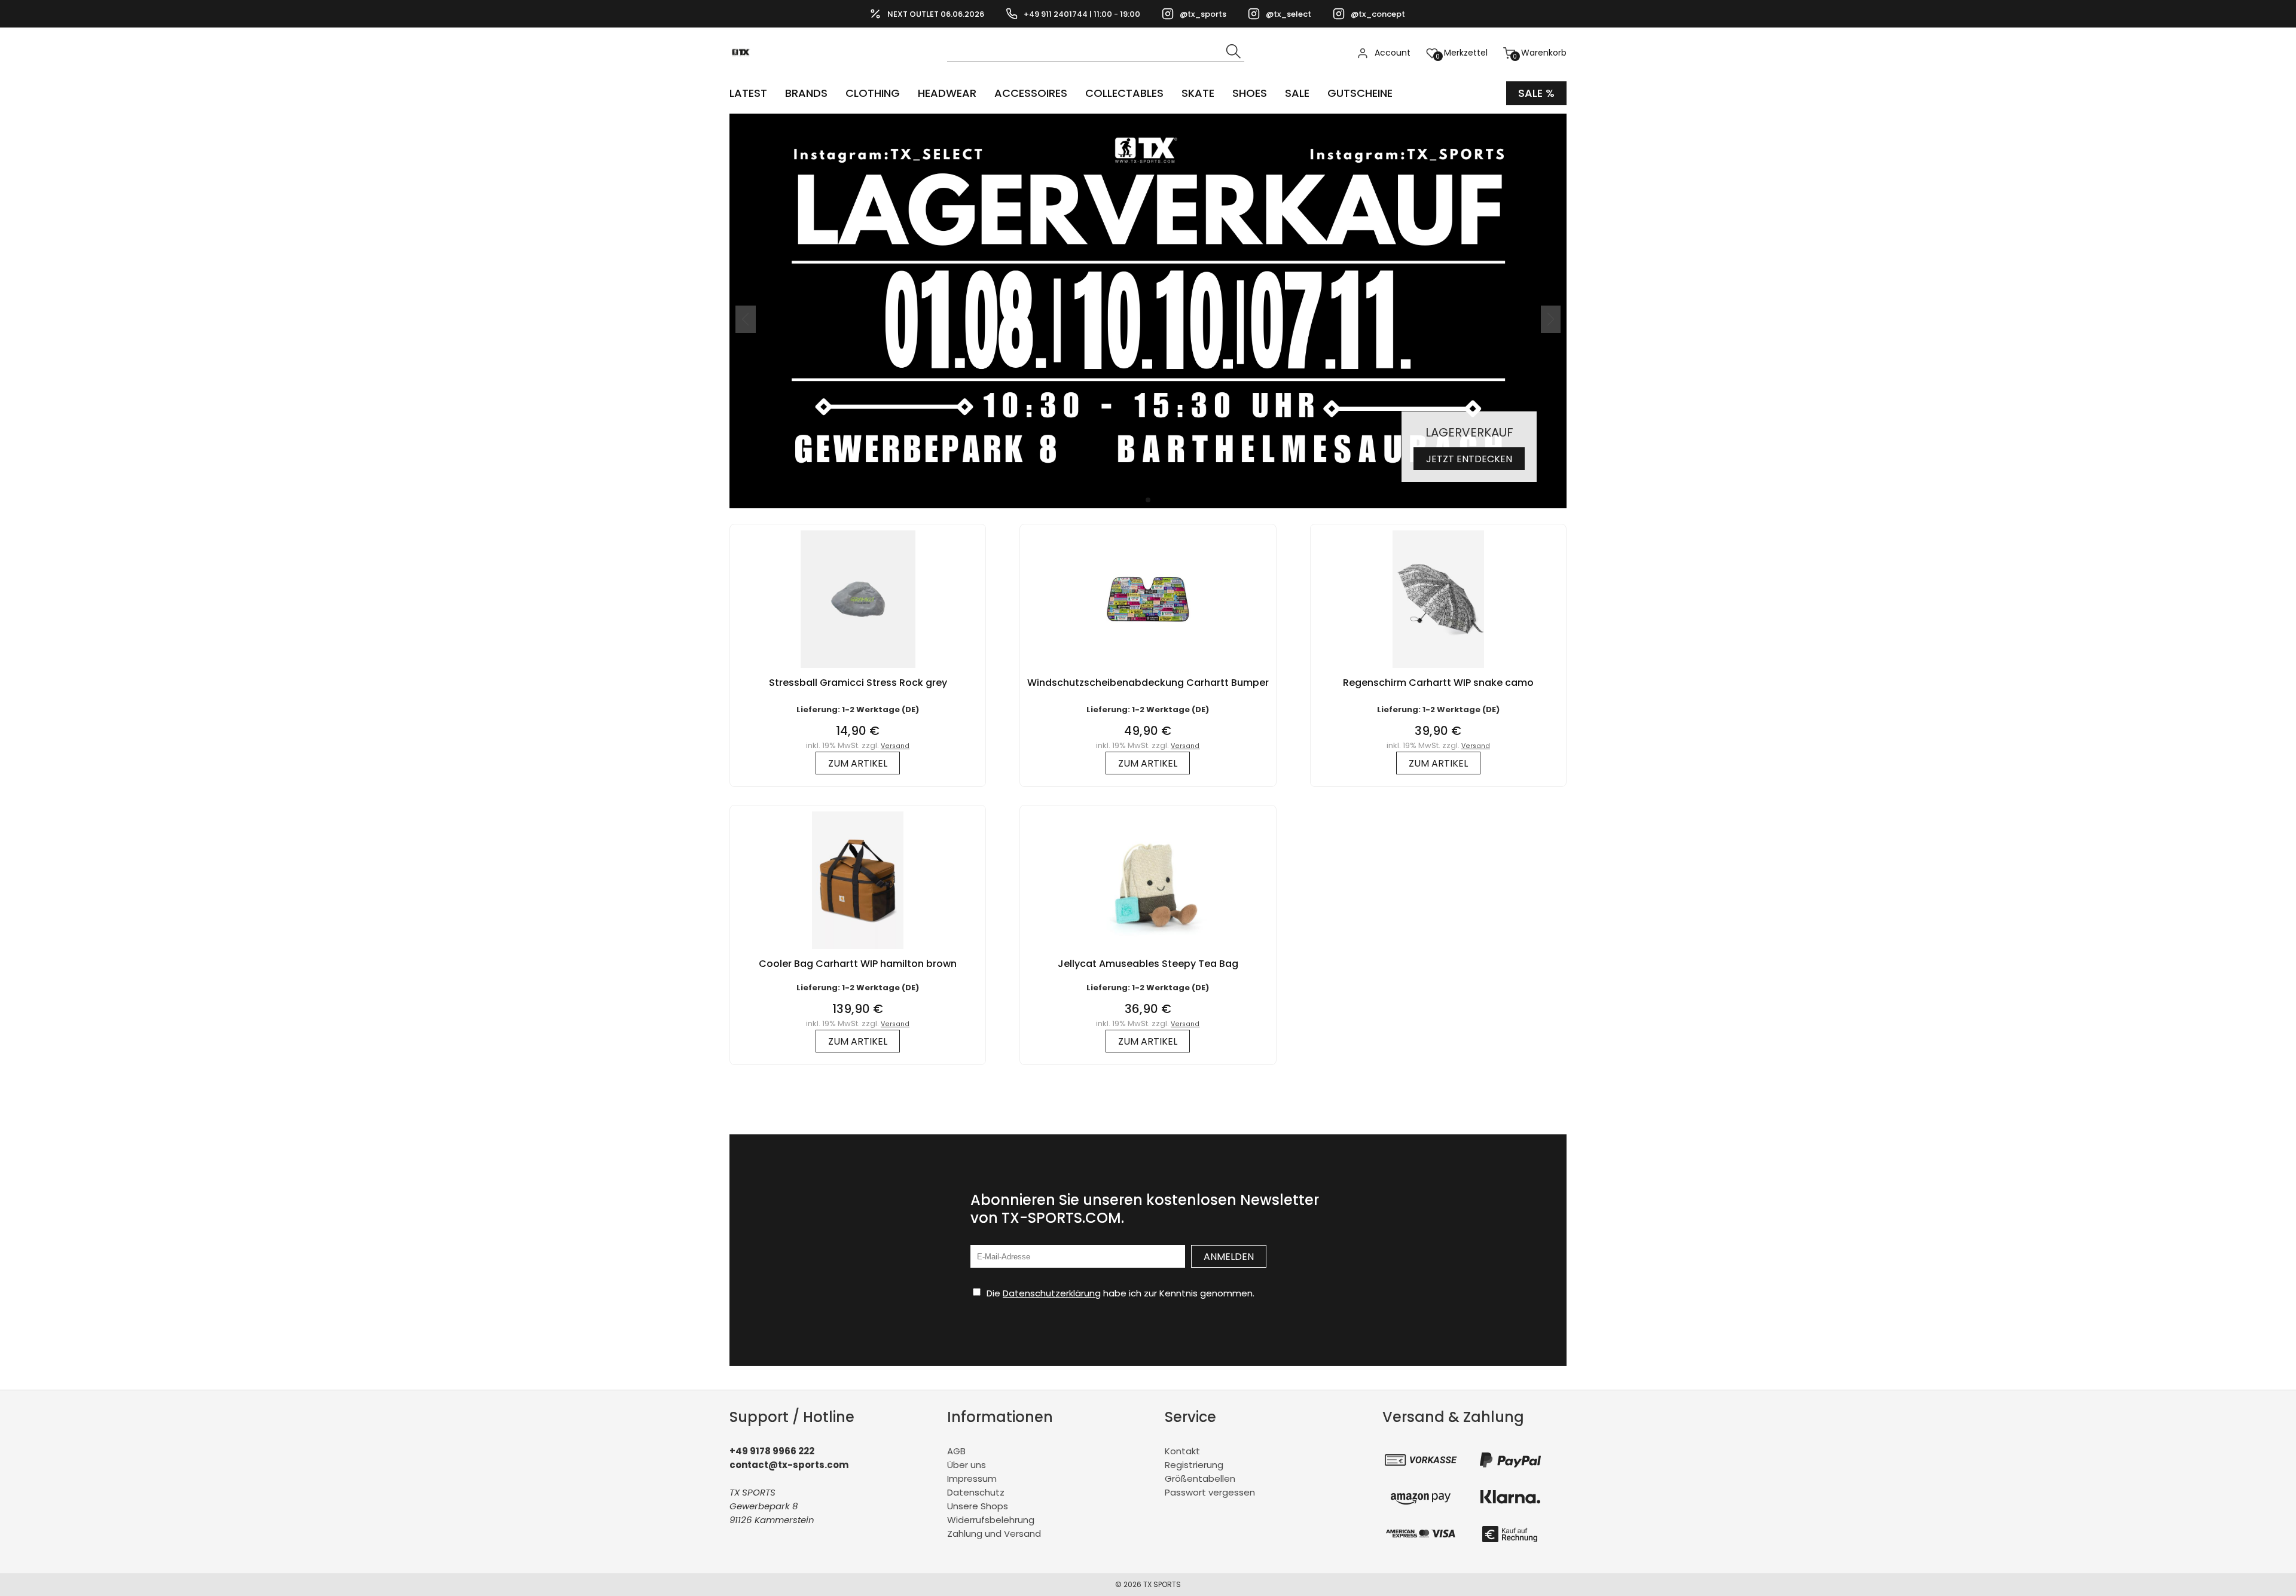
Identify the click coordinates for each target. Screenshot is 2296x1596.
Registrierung (1194, 1465)
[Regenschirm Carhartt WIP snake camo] (1438, 671)
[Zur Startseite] (744, 72)
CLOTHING (873, 93)
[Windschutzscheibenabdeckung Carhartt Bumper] (1148, 671)
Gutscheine (1360, 93)
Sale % (1536, 93)
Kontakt (1182, 1451)
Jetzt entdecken (1469, 459)
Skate (1198, 93)
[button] (1148, 500)
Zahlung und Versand (994, 1534)
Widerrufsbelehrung (991, 1520)
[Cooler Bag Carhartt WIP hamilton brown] (858, 952)
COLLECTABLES (1124, 93)
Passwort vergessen (1210, 1492)
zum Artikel (858, 763)
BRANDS (806, 93)
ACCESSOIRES (1031, 93)
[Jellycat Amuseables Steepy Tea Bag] (1148, 952)
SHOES (1250, 93)
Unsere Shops (978, 1506)
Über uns (967, 1465)
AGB (956, 1451)
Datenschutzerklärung (1052, 1293)
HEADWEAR (947, 93)
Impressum (972, 1478)
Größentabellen (1200, 1478)
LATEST (748, 93)
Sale (1297, 93)
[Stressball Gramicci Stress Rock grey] (858, 671)
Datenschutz (976, 1492)
